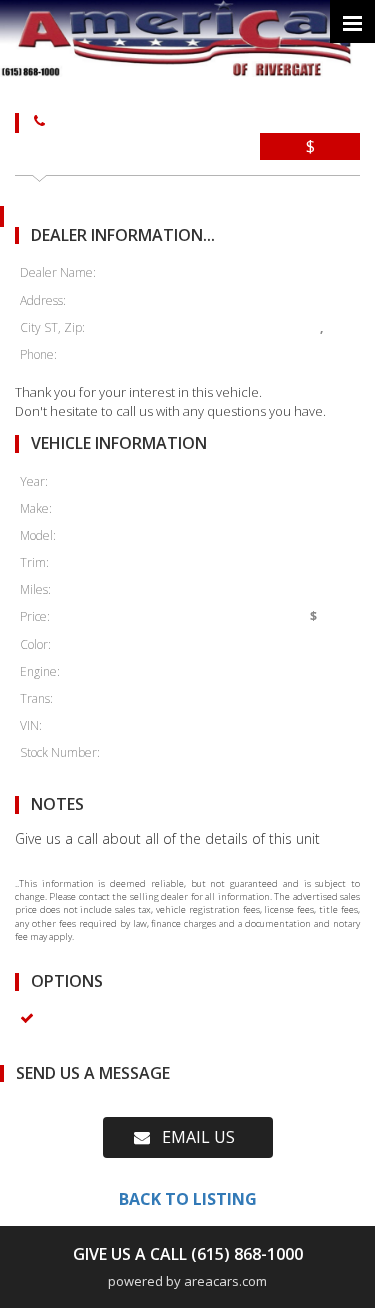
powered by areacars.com (187, 1281)
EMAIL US (192, 1137)
